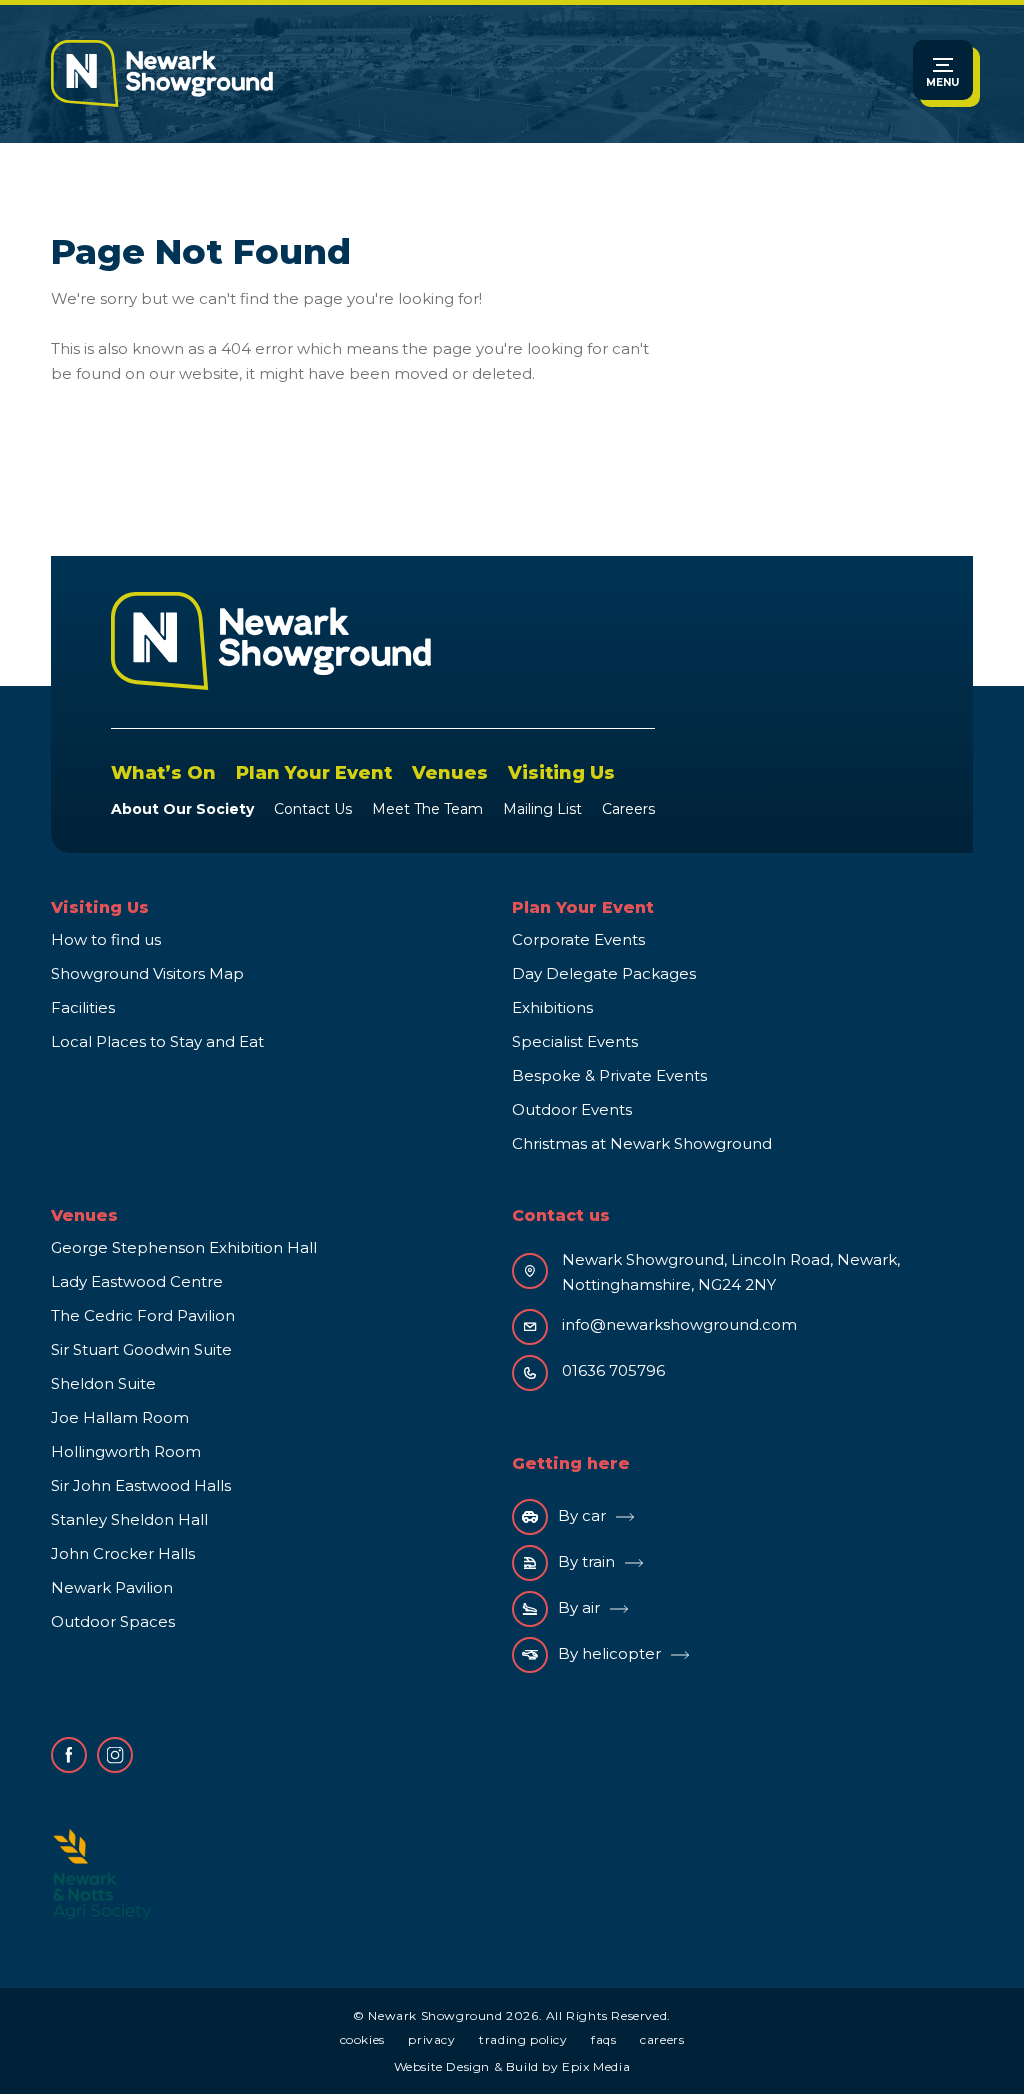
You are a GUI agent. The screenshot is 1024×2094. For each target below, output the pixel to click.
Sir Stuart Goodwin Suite (141, 1349)
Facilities (83, 1007)
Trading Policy (523, 2039)
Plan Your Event (314, 773)
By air (579, 1607)
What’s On (163, 773)
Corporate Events (578, 939)
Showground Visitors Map (147, 973)
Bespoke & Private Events (609, 1075)
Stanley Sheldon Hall (129, 1519)
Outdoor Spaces (113, 1621)
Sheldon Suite (103, 1383)
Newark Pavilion (112, 1587)
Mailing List (542, 809)
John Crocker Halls (123, 1553)
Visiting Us (561, 773)
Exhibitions (552, 1007)
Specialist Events (575, 1041)
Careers (628, 809)
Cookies (362, 2039)
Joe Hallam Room (120, 1417)
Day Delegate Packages (604, 973)
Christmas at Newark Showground (642, 1143)
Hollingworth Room (126, 1451)
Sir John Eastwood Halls (141, 1485)
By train (586, 1561)
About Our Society (182, 809)
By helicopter (609, 1653)
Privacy (431, 2039)
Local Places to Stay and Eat (157, 1041)
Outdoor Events (572, 1109)
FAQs (603, 2039)
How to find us (106, 939)
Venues (450, 773)
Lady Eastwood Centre (137, 1281)
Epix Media (596, 2066)
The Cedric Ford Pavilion (143, 1315)
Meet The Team (427, 809)
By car (582, 1515)
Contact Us (313, 809)
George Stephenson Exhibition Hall (184, 1247)
